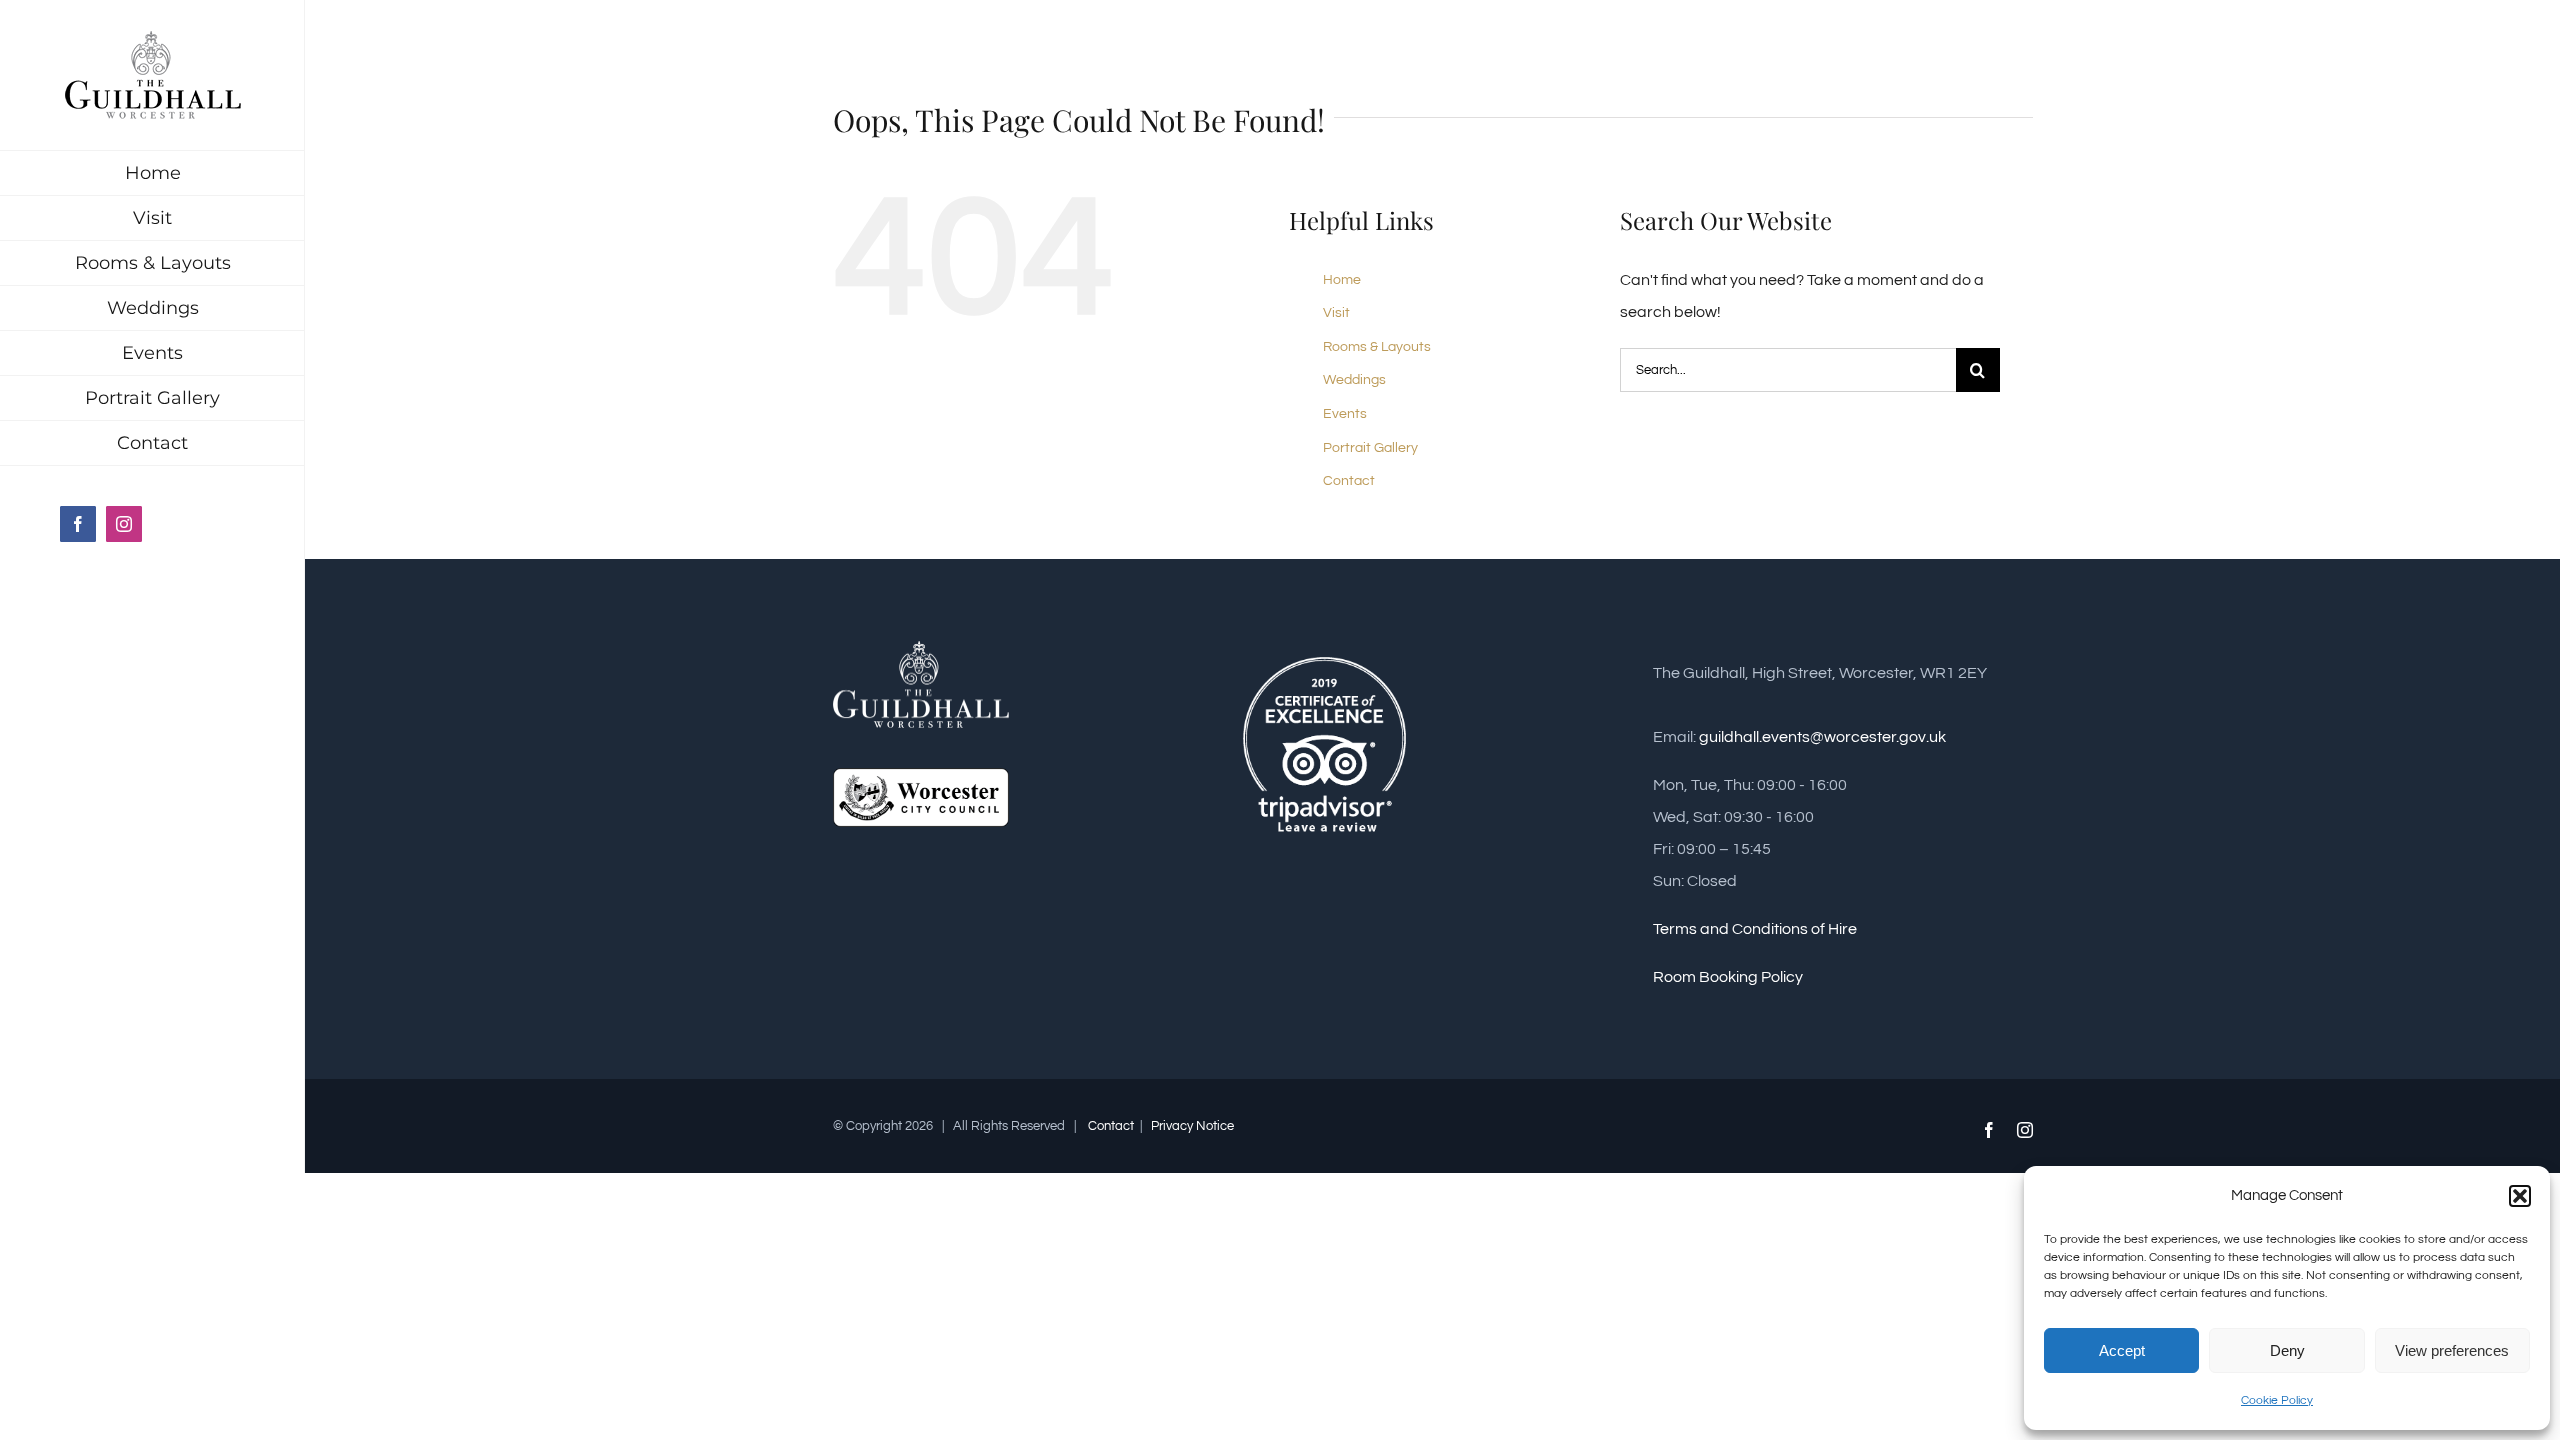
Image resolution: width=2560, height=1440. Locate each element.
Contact (1349, 481)
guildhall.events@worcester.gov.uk (1822, 737)
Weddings (1354, 380)
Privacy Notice (1191, 1126)
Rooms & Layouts (1377, 347)
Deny (2287, 1350)
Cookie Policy (2277, 1400)
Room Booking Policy (1728, 977)
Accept (2122, 1350)
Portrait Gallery (1370, 448)
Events (1345, 414)
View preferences (2452, 1350)
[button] (2520, 1196)
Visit (1336, 313)
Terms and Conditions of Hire (1755, 929)
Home (1342, 280)
